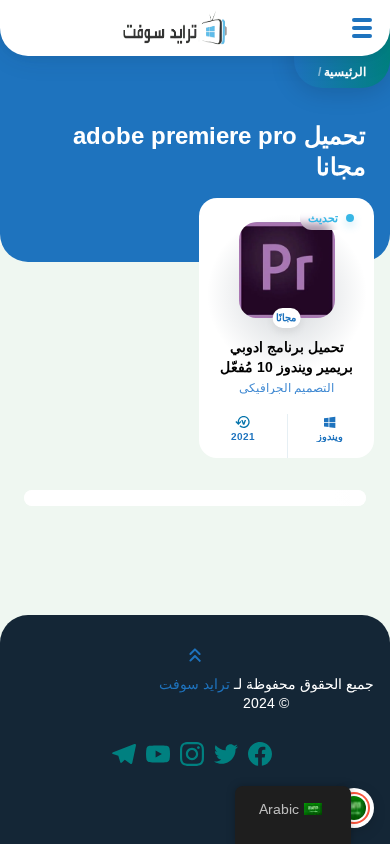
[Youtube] (161, 756)
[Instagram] (195, 756)
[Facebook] (263, 756)
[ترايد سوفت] (175, 28)
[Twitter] (229, 756)
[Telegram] (127, 756)
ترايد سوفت (194, 684)
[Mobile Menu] (362, 28)
